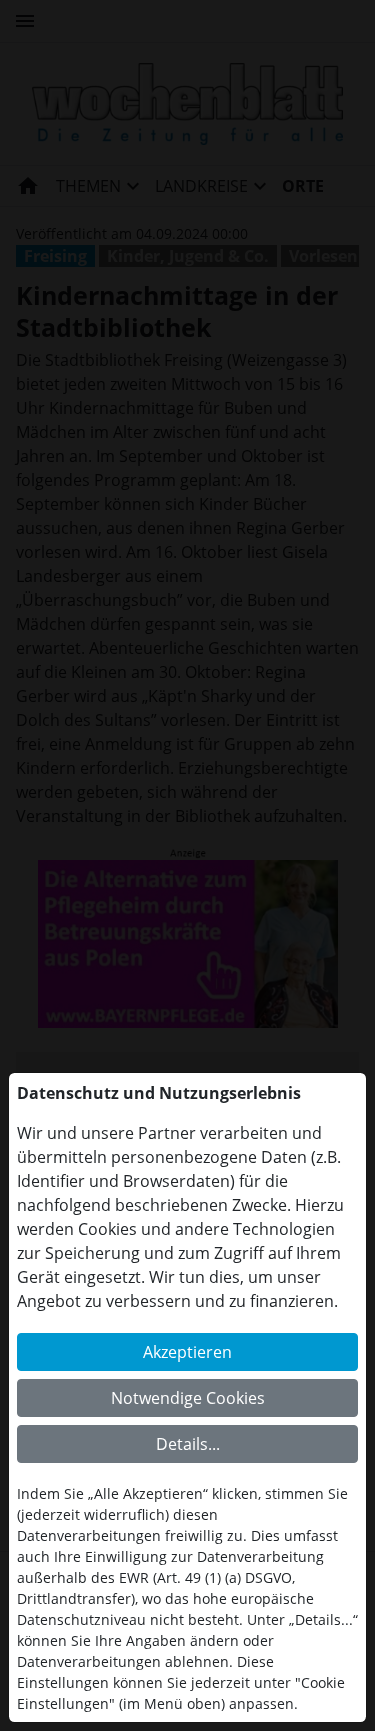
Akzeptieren (187, 1352)
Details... (188, 1444)
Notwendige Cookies (188, 1398)
